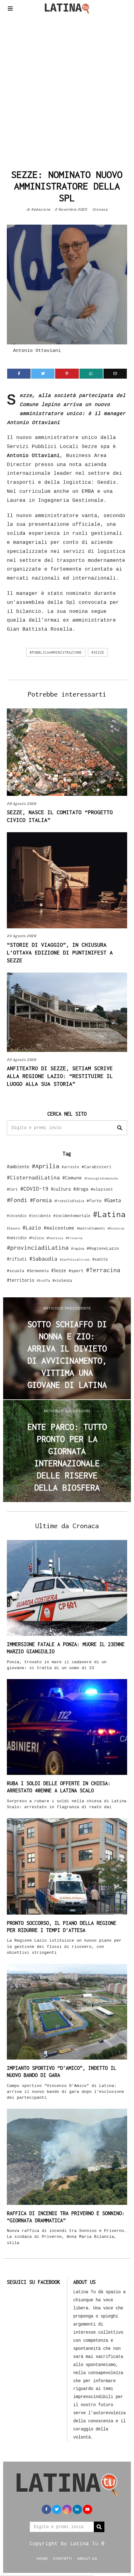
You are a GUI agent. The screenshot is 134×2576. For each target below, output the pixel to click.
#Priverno (74, 1238)
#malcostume (59, 1228)
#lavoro (13, 1228)
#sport (76, 1271)
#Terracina (103, 1270)
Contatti (63, 2558)
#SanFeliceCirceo (75, 1260)
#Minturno (116, 1228)
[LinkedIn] (77, 2509)
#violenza (62, 1280)
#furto (94, 1201)
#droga (81, 1189)
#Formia (41, 1200)
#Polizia (36, 1238)
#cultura (61, 1189)
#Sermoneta (38, 1271)
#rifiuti (17, 1259)
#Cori (12, 1189)
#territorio (21, 1280)
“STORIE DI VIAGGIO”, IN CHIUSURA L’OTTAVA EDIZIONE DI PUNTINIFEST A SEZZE (60, 953)
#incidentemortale (72, 1216)
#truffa (43, 1281)
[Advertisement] (67, 90)
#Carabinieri (97, 1167)
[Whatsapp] (91, 374)
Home (42, 2558)
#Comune (72, 1178)
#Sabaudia (43, 1259)
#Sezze (98, 652)
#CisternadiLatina (33, 1178)
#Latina (109, 1214)
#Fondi (17, 1200)
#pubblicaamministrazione (56, 652)
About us (87, 2558)
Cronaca (100, 209)
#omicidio (17, 1238)
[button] (120, 1128)
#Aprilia (45, 1166)
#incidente (40, 1216)
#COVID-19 (34, 1188)
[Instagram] (67, 2509)
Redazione (41, 209)
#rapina (78, 1248)
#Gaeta (112, 1200)
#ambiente (18, 1167)
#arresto (70, 1167)
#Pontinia (55, 1238)
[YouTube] (88, 2509)
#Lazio (32, 1228)
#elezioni (102, 1189)
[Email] (115, 374)
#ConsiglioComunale (101, 1178)
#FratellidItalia (69, 1201)
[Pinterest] (67, 374)
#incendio (17, 1216)
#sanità (100, 1259)
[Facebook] (19, 374)
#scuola (16, 1271)
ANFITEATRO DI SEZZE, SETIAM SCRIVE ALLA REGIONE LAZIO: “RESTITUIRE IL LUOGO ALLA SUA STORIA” (60, 1076)
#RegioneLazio (103, 1248)
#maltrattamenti (91, 1228)
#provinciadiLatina (38, 1248)
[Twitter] (43, 374)
